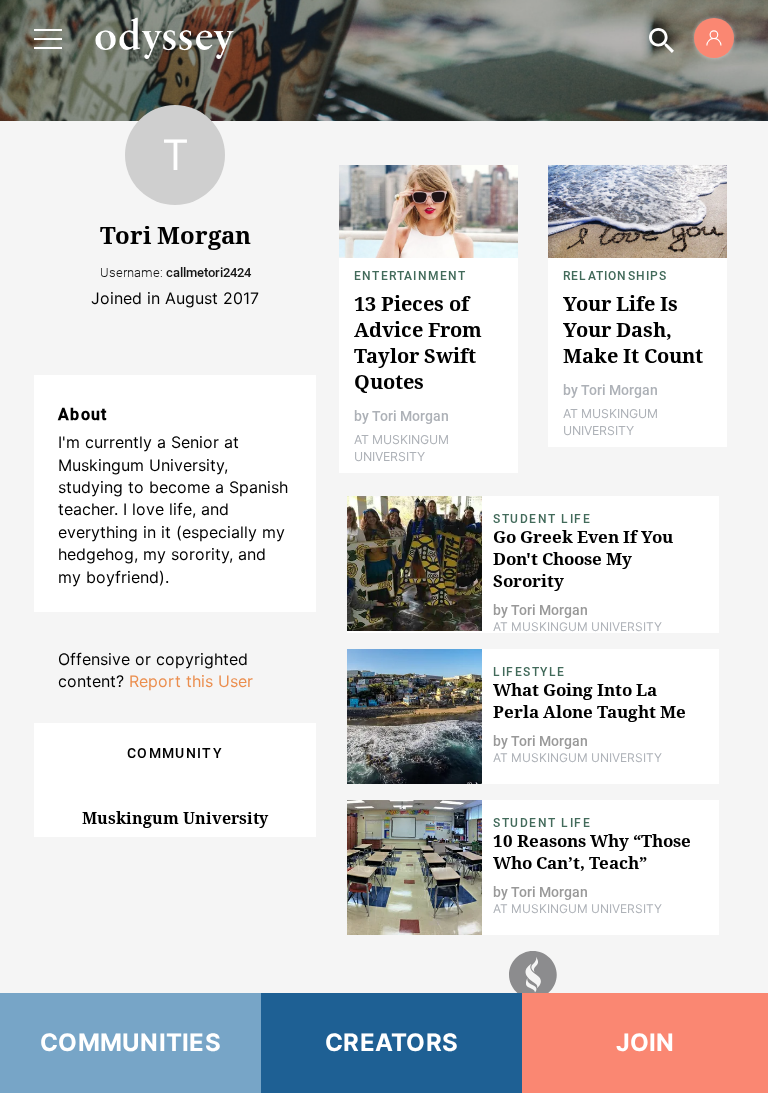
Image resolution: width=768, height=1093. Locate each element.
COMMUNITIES (130, 1042)
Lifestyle (529, 672)
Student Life (542, 519)
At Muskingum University (401, 447)
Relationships (615, 276)
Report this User (191, 681)
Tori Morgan (410, 416)
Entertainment (410, 276)
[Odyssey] (164, 38)
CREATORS (391, 1042)
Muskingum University (175, 818)
